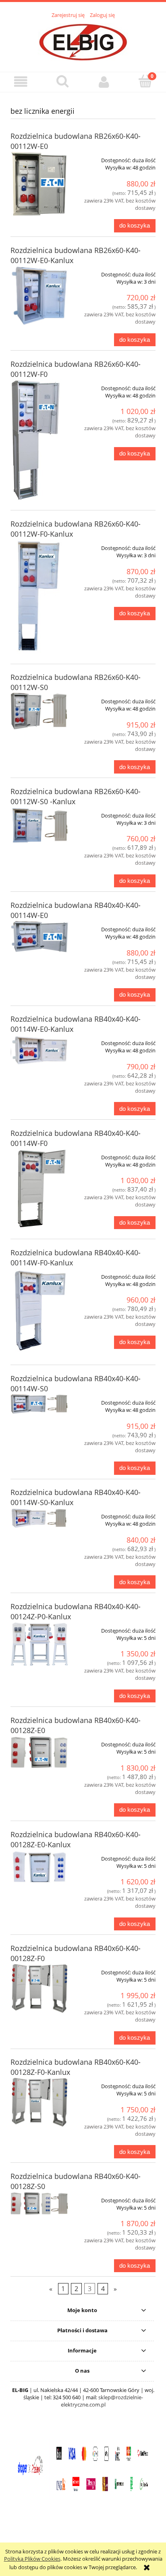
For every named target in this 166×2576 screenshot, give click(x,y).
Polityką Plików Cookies (32, 2559)
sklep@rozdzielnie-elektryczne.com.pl (102, 2401)
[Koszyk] (145, 81)
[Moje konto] (104, 82)
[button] (21, 82)
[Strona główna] (83, 41)
